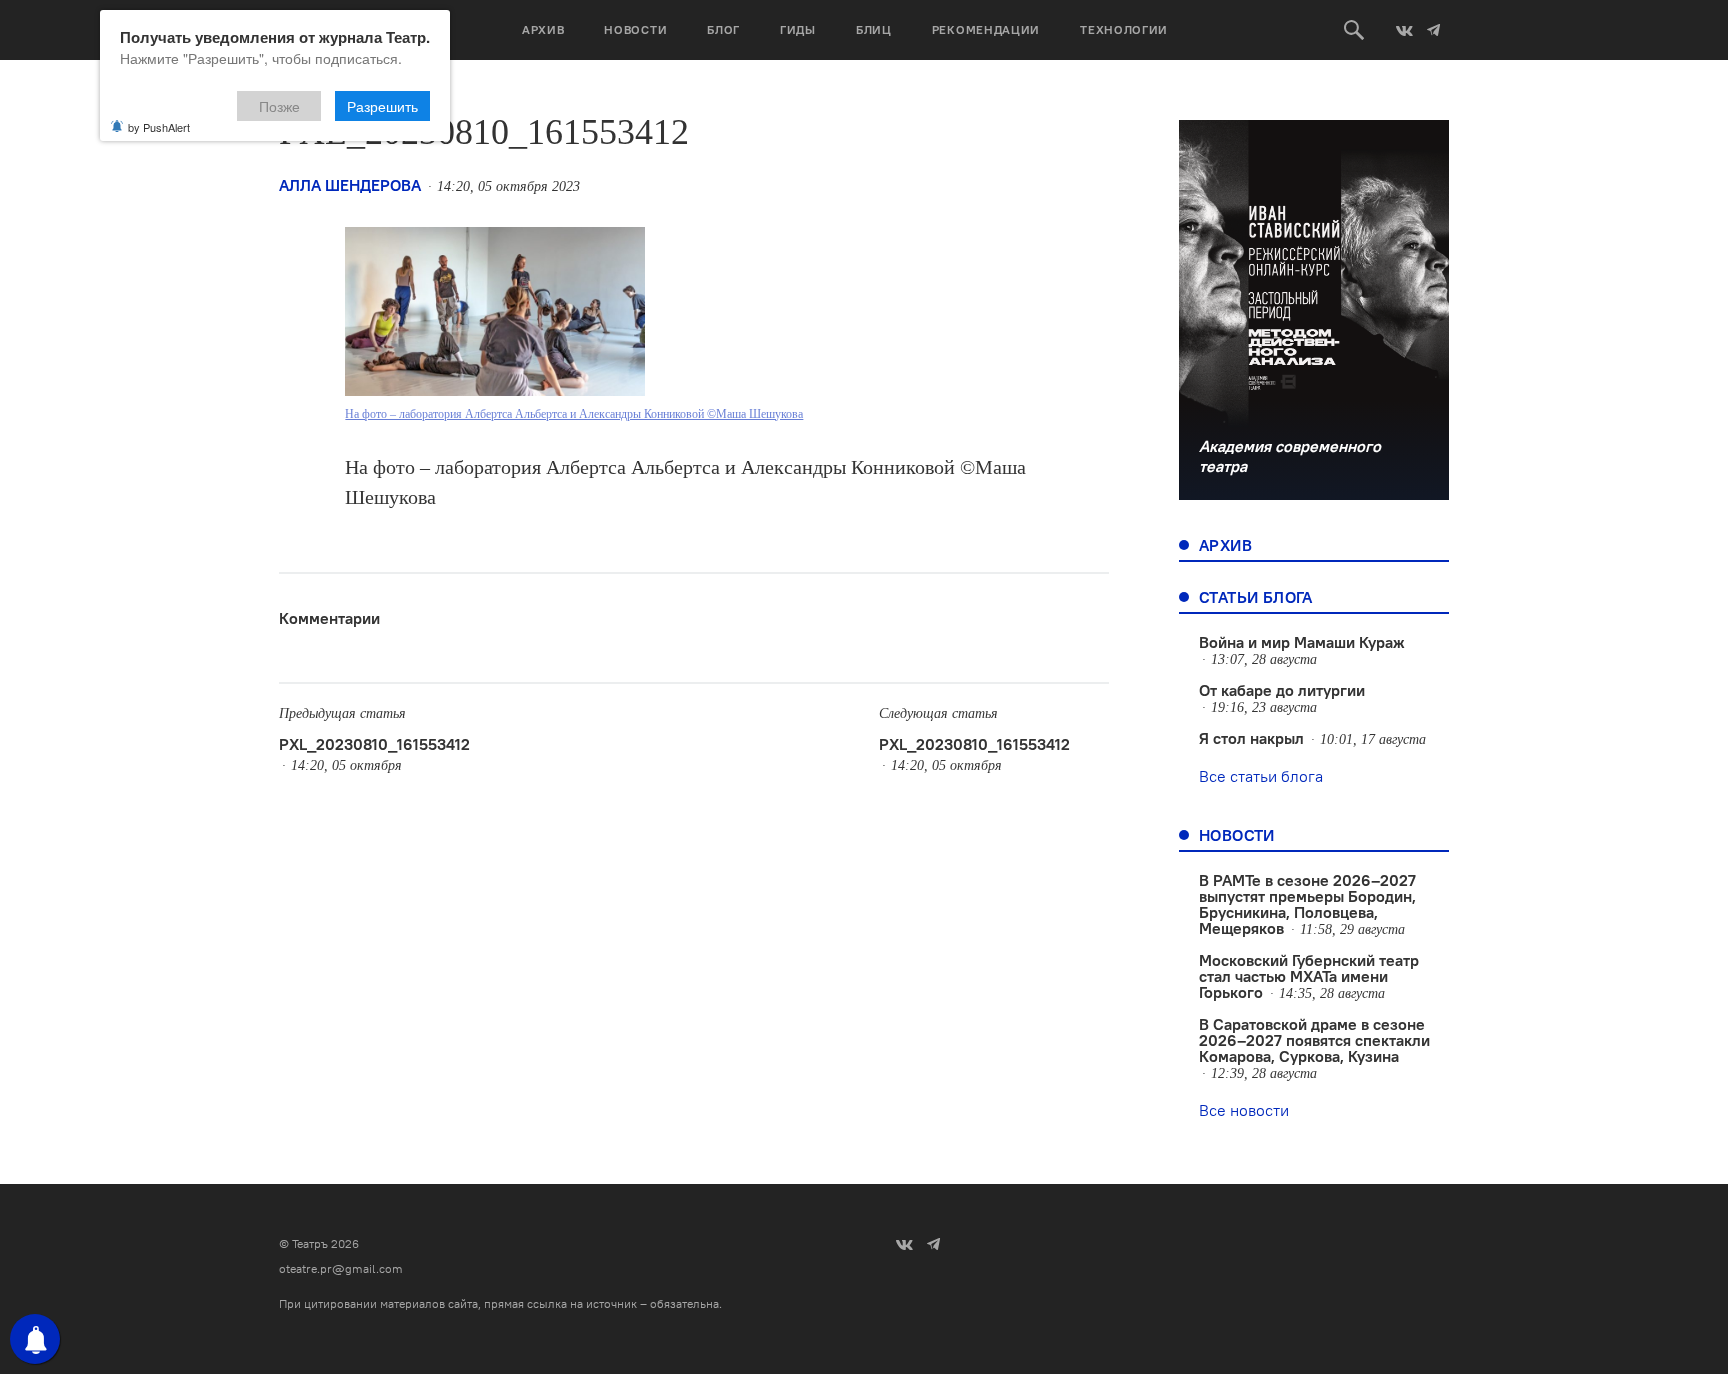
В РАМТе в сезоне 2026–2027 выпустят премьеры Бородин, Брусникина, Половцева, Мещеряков (1307, 904)
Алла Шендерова (350, 185)
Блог (723, 29)
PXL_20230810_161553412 (374, 744)
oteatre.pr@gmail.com (341, 1268)
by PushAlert (159, 127)
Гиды (798, 29)
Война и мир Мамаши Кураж (1302, 642)
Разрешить (382, 106)
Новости (635, 29)
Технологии (1124, 29)
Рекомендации (986, 29)
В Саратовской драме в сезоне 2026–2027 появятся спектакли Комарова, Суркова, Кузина (1314, 1040)
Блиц (874, 29)
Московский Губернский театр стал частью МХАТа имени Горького (1309, 976)
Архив (543, 29)
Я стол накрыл (1251, 738)
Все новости (1244, 1110)
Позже (279, 106)
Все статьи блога (1261, 776)
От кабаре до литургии (1282, 690)
